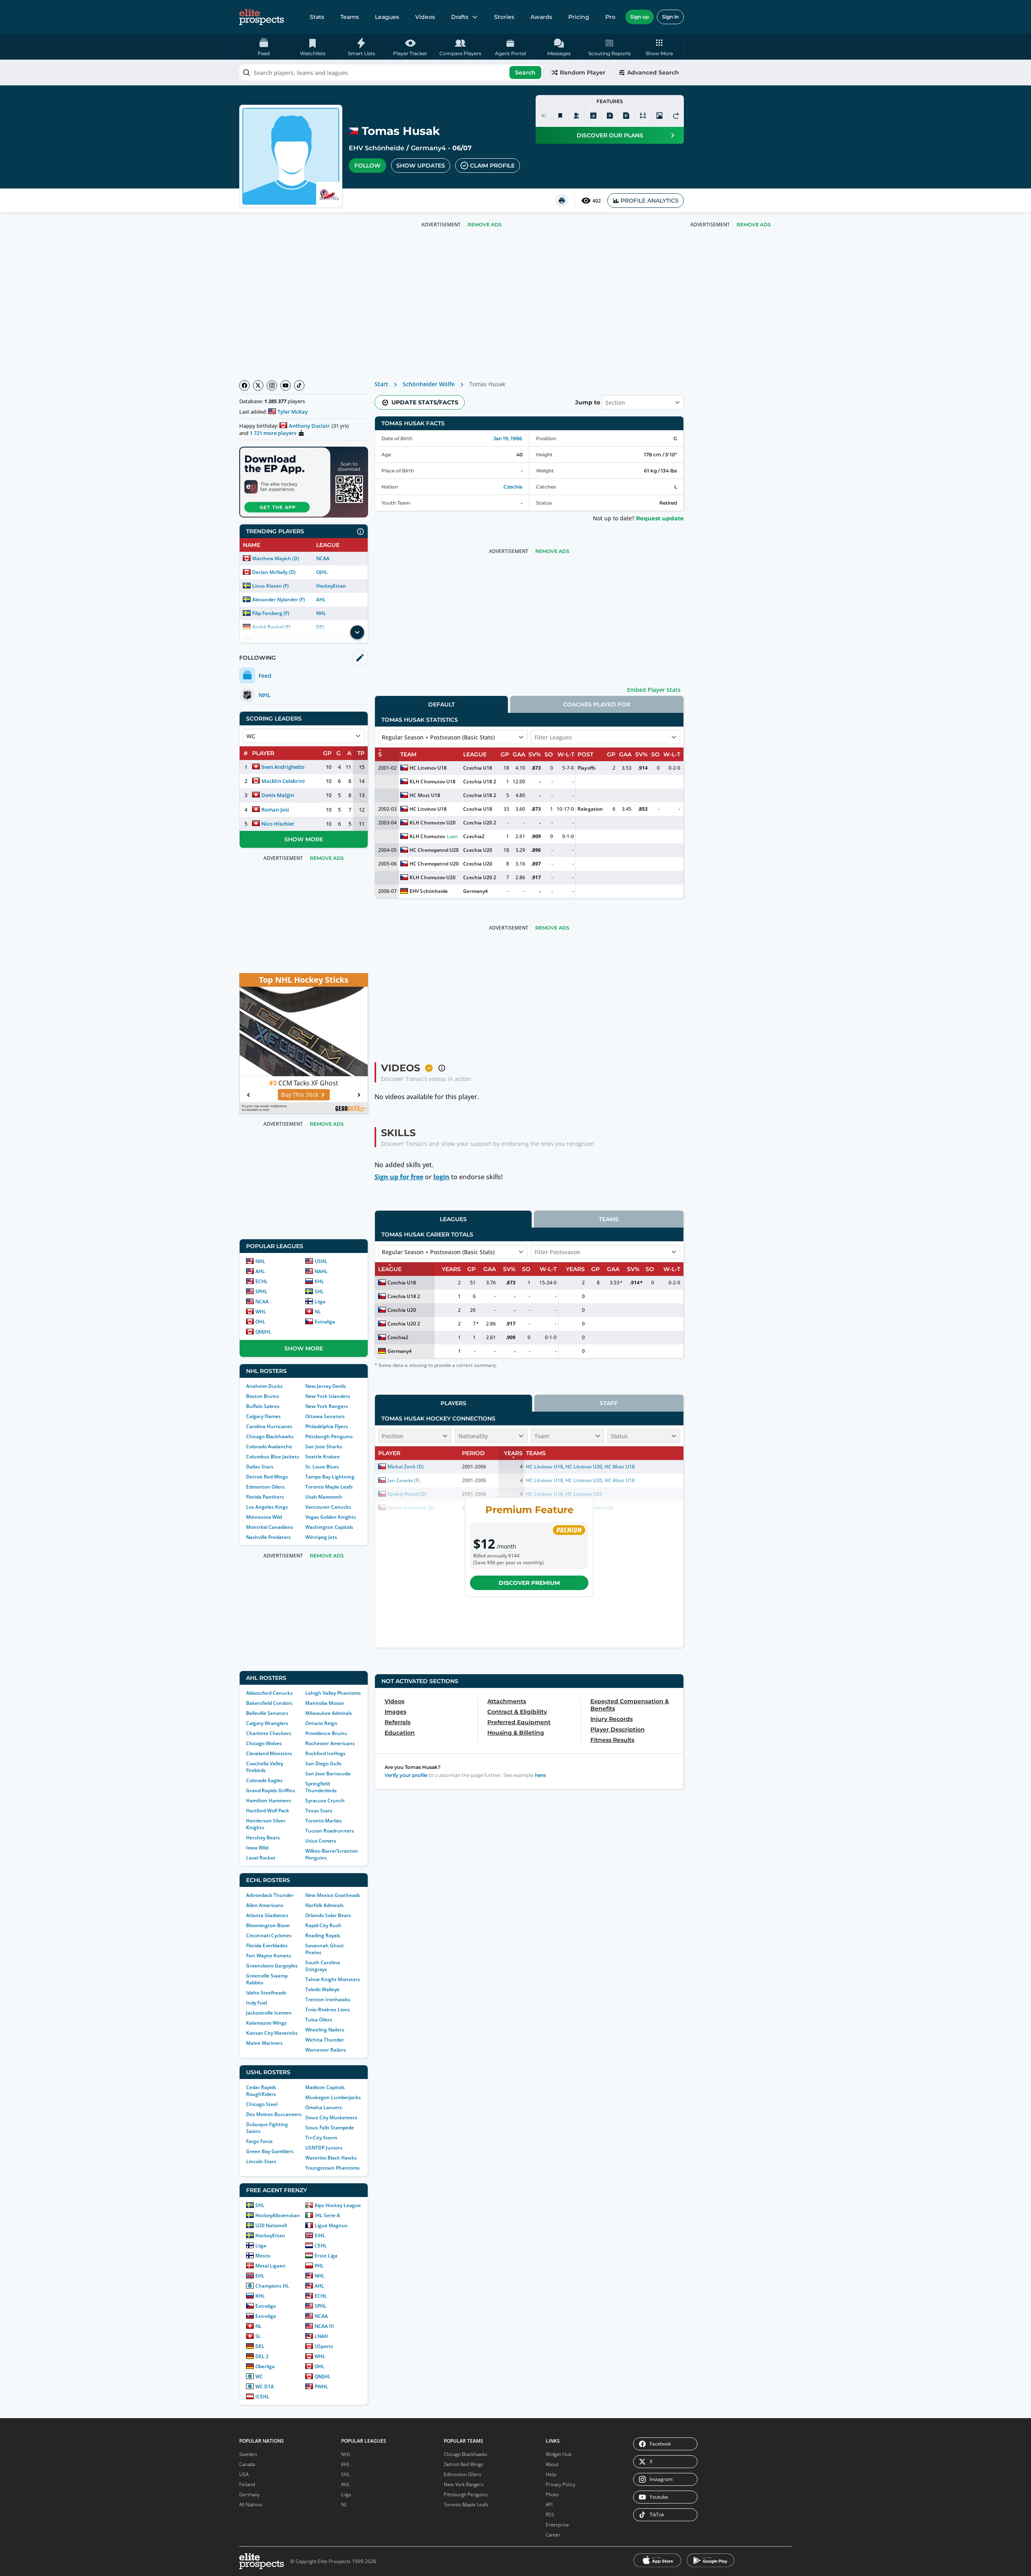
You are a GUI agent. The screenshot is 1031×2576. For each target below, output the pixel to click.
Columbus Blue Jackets (273, 1457)
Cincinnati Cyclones (269, 1935)
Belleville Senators (267, 1713)
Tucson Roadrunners (330, 1831)
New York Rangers (327, 1406)
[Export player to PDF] (626, 116)
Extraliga (325, 1322)
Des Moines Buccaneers (274, 2114)
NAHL (321, 1271)
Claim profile (492, 166)
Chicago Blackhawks (270, 1436)
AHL (321, 599)
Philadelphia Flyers (327, 1426)
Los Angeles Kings (267, 1507)
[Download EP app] (304, 482)
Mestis (263, 2256)
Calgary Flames (263, 1416)
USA (244, 2474)
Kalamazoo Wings (266, 2023)
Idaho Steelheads (266, 1993)
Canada (247, 2464)
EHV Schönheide (377, 148)
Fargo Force (259, 2141)
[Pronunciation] (544, 116)
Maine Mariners (264, 2043)
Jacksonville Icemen (269, 2013)
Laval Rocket (261, 1858)
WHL (261, 1312)
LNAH (321, 2336)
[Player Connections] (577, 116)
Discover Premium (529, 1583)
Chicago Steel (262, 2104)
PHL (319, 2266)
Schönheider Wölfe (429, 384)
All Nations (251, 2505)
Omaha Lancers (324, 2107)
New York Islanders (328, 1396)
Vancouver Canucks (328, 1507)
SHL (319, 1291)
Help (551, 2474)
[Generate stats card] (593, 116)
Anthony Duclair (309, 426)
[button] (659, 47)
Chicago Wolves (264, 1743)
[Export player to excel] (610, 116)
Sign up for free (399, 1177)
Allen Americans (265, 1905)
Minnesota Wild (264, 1517)
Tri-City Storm (321, 2138)
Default (441, 704)
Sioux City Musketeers (331, 2117)
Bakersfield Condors (269, 1703)
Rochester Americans (330, 1743)
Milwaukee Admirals (329, 1713)
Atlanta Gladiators (267, 1915)
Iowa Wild (257, 1848)
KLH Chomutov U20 (432, 823)
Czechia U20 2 (479, 823)
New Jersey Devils (326, 1386)
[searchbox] (391, 72)
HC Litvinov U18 (428, 768)
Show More (304, 839)
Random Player (583, 72)
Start (381, 384)
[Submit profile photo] (659, 116)
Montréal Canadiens (270, 1527)
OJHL (322, 572)
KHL (319, 1281)
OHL (260, 1322)
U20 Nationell (271, 2225)
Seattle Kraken (323, 1457)
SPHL (261, 1291)
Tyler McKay (293, 412)
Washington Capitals (329, 1527)
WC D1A (265, 2387)
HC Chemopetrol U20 (434, 850)
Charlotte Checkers (269, 1733)
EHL (260, 2276)
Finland (247, 2484)
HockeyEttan (331, 586)
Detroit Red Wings (267, 1477)
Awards (541, 17)
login (441, 1177)
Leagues (387, 17)
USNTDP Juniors (324, 2148)
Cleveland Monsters (269, 1753)
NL (318, 1312)
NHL (321, 613)
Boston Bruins (263, 1396)
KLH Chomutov (427, 836)
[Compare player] (643, 116)
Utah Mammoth (324, 1497)
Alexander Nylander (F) (278, 599)
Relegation (590, 809)
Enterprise (557, 2525)
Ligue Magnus (331, 2225)
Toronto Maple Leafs (329, 1487)
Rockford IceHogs (325, 1753)
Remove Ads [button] (754, 225)
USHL (321, 1261)
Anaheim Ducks (264, 1386)
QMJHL (263, 1332)
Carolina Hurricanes (269, 1426)
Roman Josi (275, 810)
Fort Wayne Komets (269, 1956)
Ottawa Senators (325, 1416)
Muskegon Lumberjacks (333, 2097)
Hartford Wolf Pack (268, 1811)
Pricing (579, 17)
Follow (367, 166)
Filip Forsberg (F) (271, 613)
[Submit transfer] (676, 116)
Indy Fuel (257, 2003)
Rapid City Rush (323, 1925)
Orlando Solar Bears (328, 1915)
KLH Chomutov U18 (432, 782)
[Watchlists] (560, 116)
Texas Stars (319, 1811)
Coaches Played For (597, 704)
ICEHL (262, 2397)
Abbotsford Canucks (269, 1693)
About (552, 2464)
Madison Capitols (325, 2087)
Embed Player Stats (654, 690)
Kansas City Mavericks (272, 2033)
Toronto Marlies (324, 1821)
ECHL (262, 1281)
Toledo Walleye (322, 1989)
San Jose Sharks (324, 1446)
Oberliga (265, 2366)
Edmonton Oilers (265, 1487)
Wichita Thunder (325, 2040)
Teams (350, 17)
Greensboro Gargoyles (272, 1966)
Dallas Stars (260, 1467)
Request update (660, 518)
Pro (610, 17)
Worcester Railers (326, 2050)
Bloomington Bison (268, 1925)
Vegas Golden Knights (331, 1517)
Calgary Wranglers (267, 1723)
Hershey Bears (263, 1838)
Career (553, 2535)
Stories (504, 17)
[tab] (441, 704)
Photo (552, 2494)
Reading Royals (323, 1935)
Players (453, 1403)
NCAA (323, 558)
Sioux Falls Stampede (330, 2128)
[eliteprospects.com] (262, 17)
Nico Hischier (278, 824)
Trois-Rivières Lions (328, 2010)
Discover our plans (610, 135)
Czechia (513, 487)
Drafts (460, 17)
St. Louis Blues (322, 1467)
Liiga (320, 1301)
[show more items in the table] (357, 632)
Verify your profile (406, 1775)
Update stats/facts (425, 402)
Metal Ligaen (270, 2266)
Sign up (640, 17)
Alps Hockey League (338, 2205)
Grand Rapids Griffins (271, 1790)
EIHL (320, 2235)
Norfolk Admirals (324, 1905)
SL (258, 2336)
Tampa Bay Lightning (330, 1477)
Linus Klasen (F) (270, 586)
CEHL (321, 2246)
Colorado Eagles (264, 1780)
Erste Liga (326, 2256)
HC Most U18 (425, 795)
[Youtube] (286, 385)
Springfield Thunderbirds (321, 1787)
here (540, 1775)
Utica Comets (321, 1841)
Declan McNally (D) (274, 572)
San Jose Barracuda (328, 1774)
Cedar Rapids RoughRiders (261, 2091)
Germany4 (428, 148)
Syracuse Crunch (325, 1801)
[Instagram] (272, 385)
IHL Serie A (327, 2215)
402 (597, 201)
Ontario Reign (321, 1723)
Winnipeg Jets (321, 1537)
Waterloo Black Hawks (331, 2158)
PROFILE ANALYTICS (650, 201)
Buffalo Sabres (263, 1406)
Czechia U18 (477, 768)
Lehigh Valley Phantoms (333, 1693)
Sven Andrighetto (283, 767)
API (549, 2505)
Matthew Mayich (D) (276, 558)
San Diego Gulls (323, 1763)
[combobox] (391, 72)
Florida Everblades (267, 1945)
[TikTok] (299, 385)
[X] (258, 385)
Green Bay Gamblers (270, 2151)
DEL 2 (262, 2356)
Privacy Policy (561, 2484)
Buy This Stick (300, 1094)
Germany (249, 2494)
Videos (425, 17)
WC (259, 2376)
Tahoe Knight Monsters (333, 1979)
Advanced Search (653, 72)
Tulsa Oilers (319, 2020)
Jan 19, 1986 (508, 438)
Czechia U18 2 (479, 782)
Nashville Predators (268, 1537)
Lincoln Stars (261, 2161)
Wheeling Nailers (325, 2030)
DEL (260, 2346)
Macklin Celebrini (283, 781)
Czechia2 (474, 836)
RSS (550, 2515)
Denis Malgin (278, 795)
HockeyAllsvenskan (278, 2215)
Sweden (248, 2454)
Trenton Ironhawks (328, 1999)
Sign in (670, 17)
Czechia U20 (477, 850)
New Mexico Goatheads (333, 1895)
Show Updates (421, 166)
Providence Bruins (326, 1733)
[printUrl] (562, 201)
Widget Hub (559, 2454)
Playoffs (586, 768)
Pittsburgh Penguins (329, 1436)
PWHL (321, 2387)
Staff (609, 1403)
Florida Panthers (265, 1497)
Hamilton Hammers (269, 1801)
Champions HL (272, 2286)
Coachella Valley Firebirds (265, 1767)
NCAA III (324, 2326)
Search (525, 72)
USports (324, 2346)
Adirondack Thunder (270, 1895)
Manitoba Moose (325, 1703)
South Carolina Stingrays (323, 1966)
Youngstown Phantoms (332, 2168)
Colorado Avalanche (269, 1446)
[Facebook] (244, 385)
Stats (317, 17)
